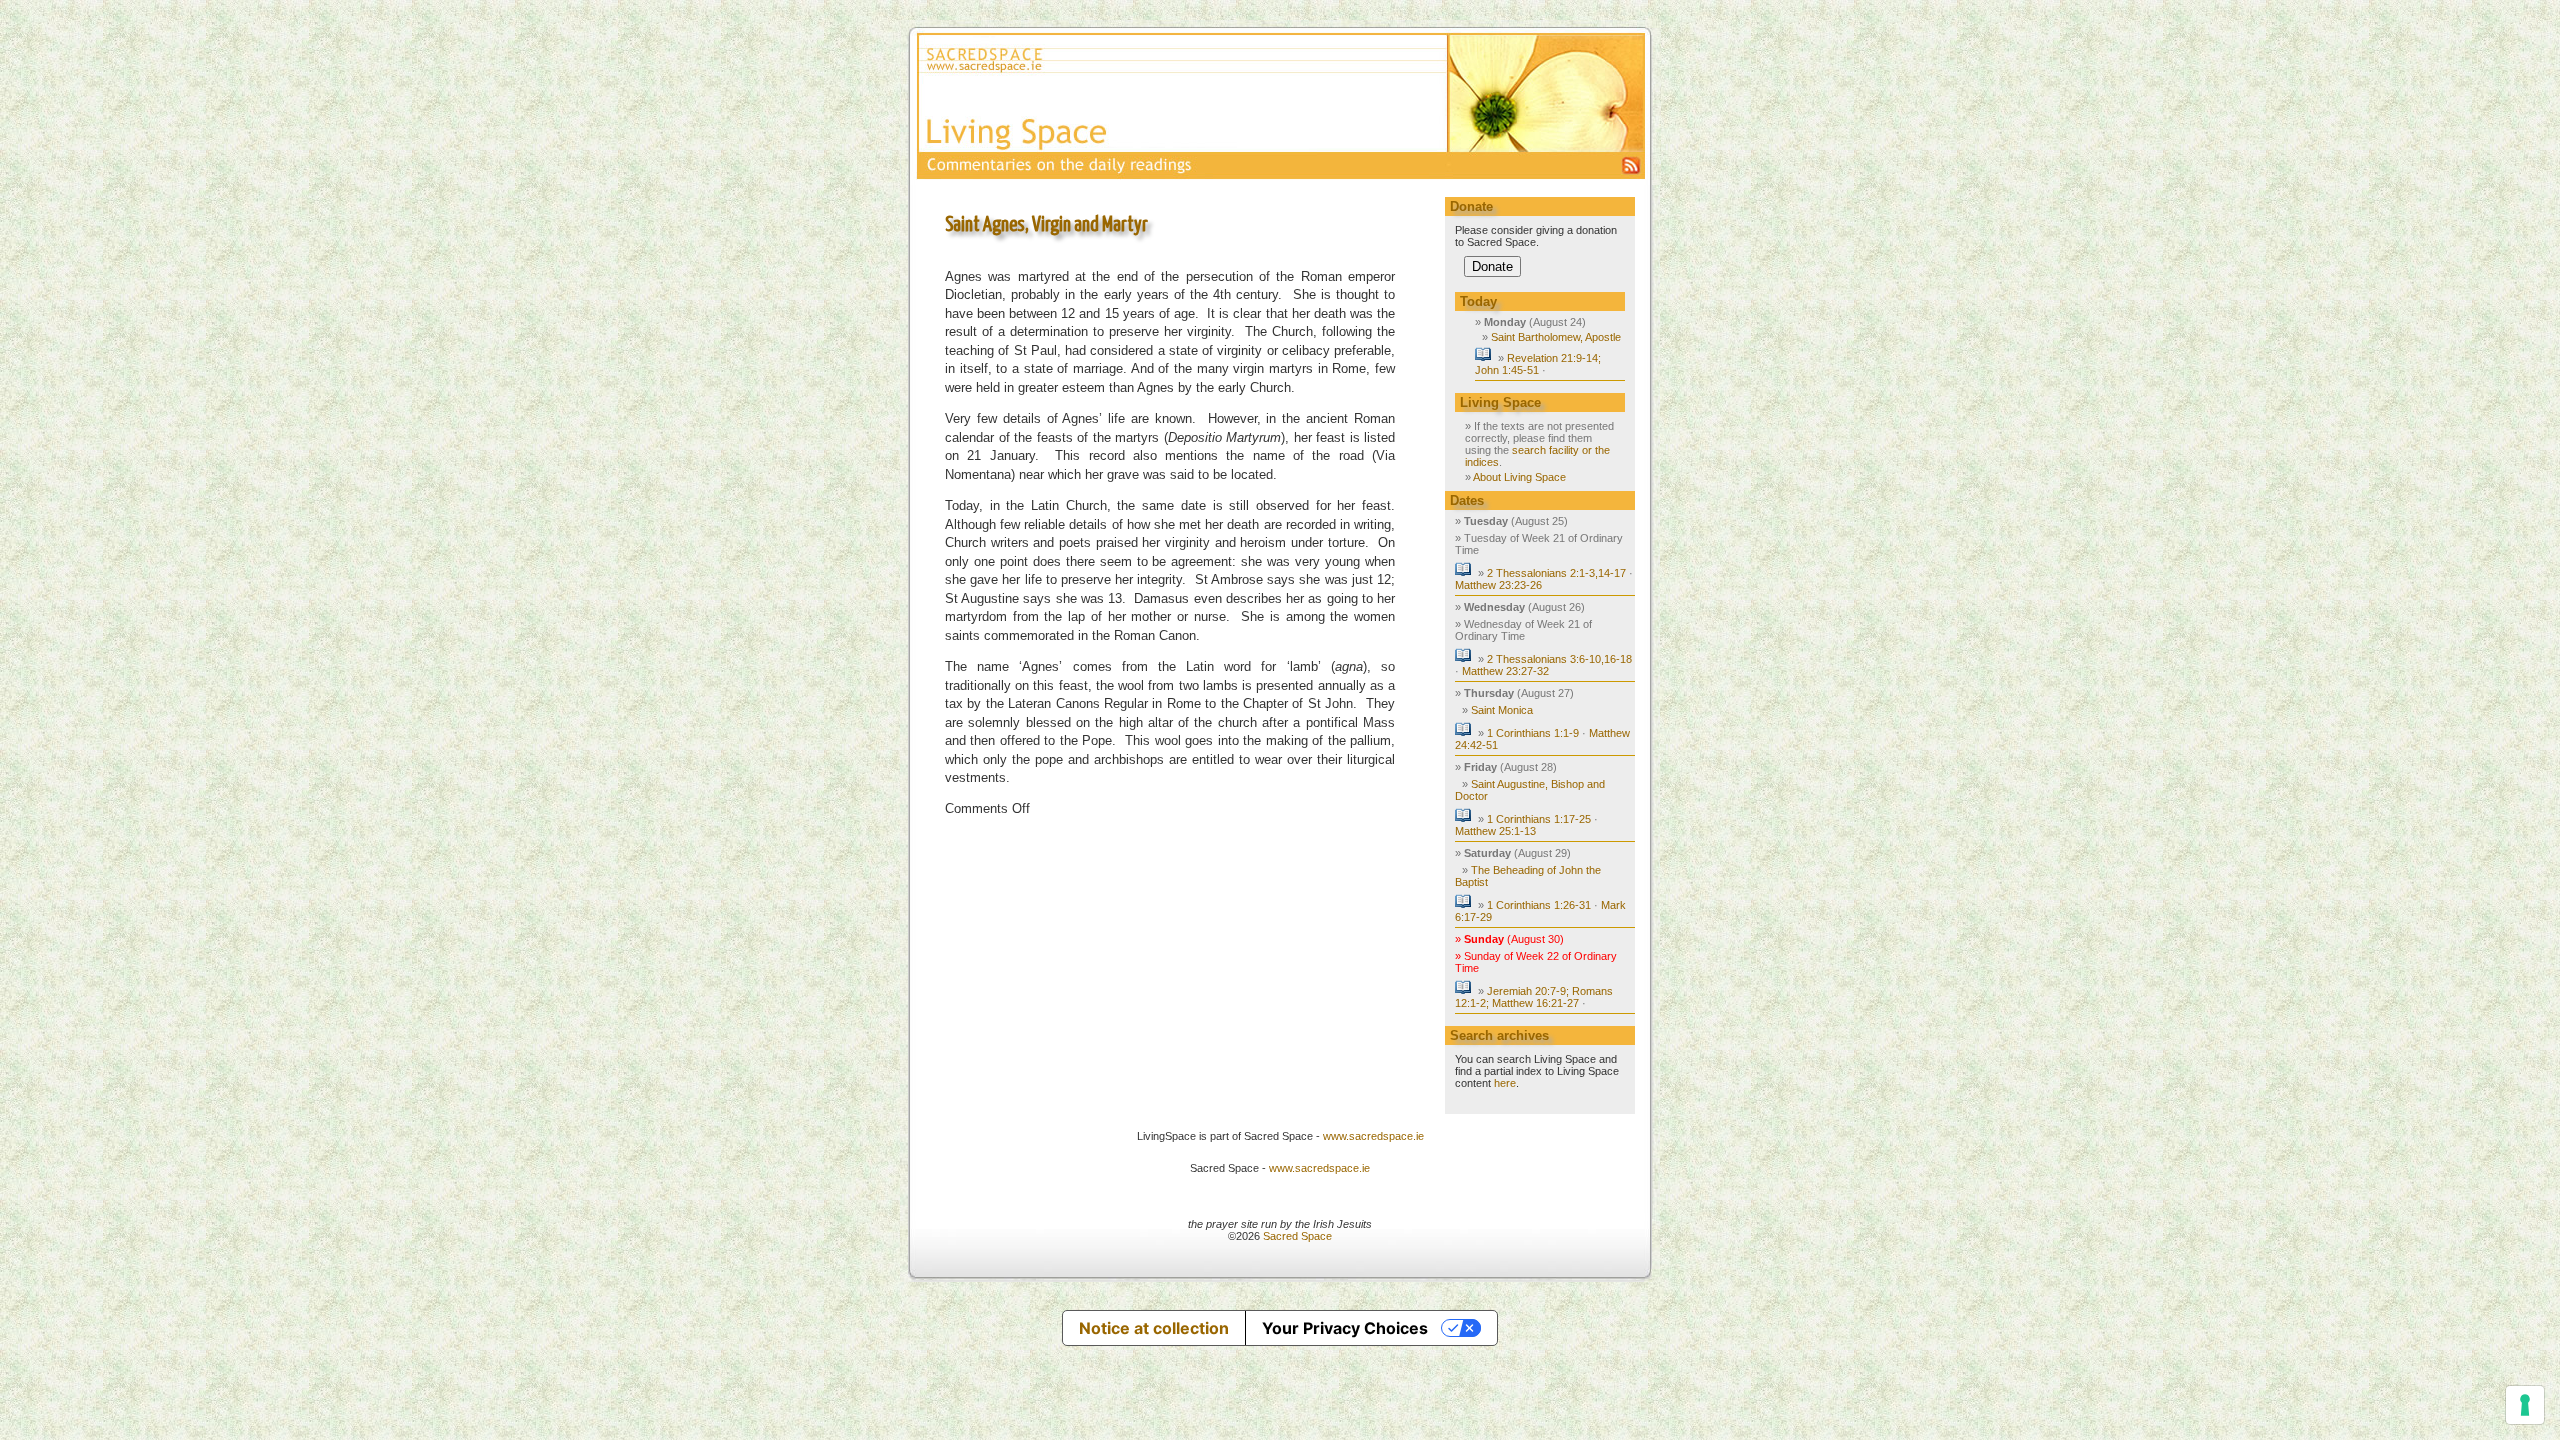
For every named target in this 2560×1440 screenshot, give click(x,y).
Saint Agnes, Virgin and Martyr (1046, 225)
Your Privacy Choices (1345, 1328)
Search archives (1499, 1035)
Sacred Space (1297, 1236)
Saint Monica (1502, 710)
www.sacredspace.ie (1373, 1136)
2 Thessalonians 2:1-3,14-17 (1556, 573)
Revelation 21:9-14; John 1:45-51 (1538, 364)
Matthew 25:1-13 (1495, 831)
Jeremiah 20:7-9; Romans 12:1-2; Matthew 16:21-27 (1534, 997)
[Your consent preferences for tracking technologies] (2525, 1405)
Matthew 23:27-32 (1505, 671)
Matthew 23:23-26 (1498, 585)
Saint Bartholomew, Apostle (1556, 337)
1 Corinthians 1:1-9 (1533, 733)
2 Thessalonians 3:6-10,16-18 (1559, 659)
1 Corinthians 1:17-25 (1539, 819)
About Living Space (1519, 477)
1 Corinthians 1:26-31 (1539, 905)
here (1505, 1083)
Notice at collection (1154, 1328)
